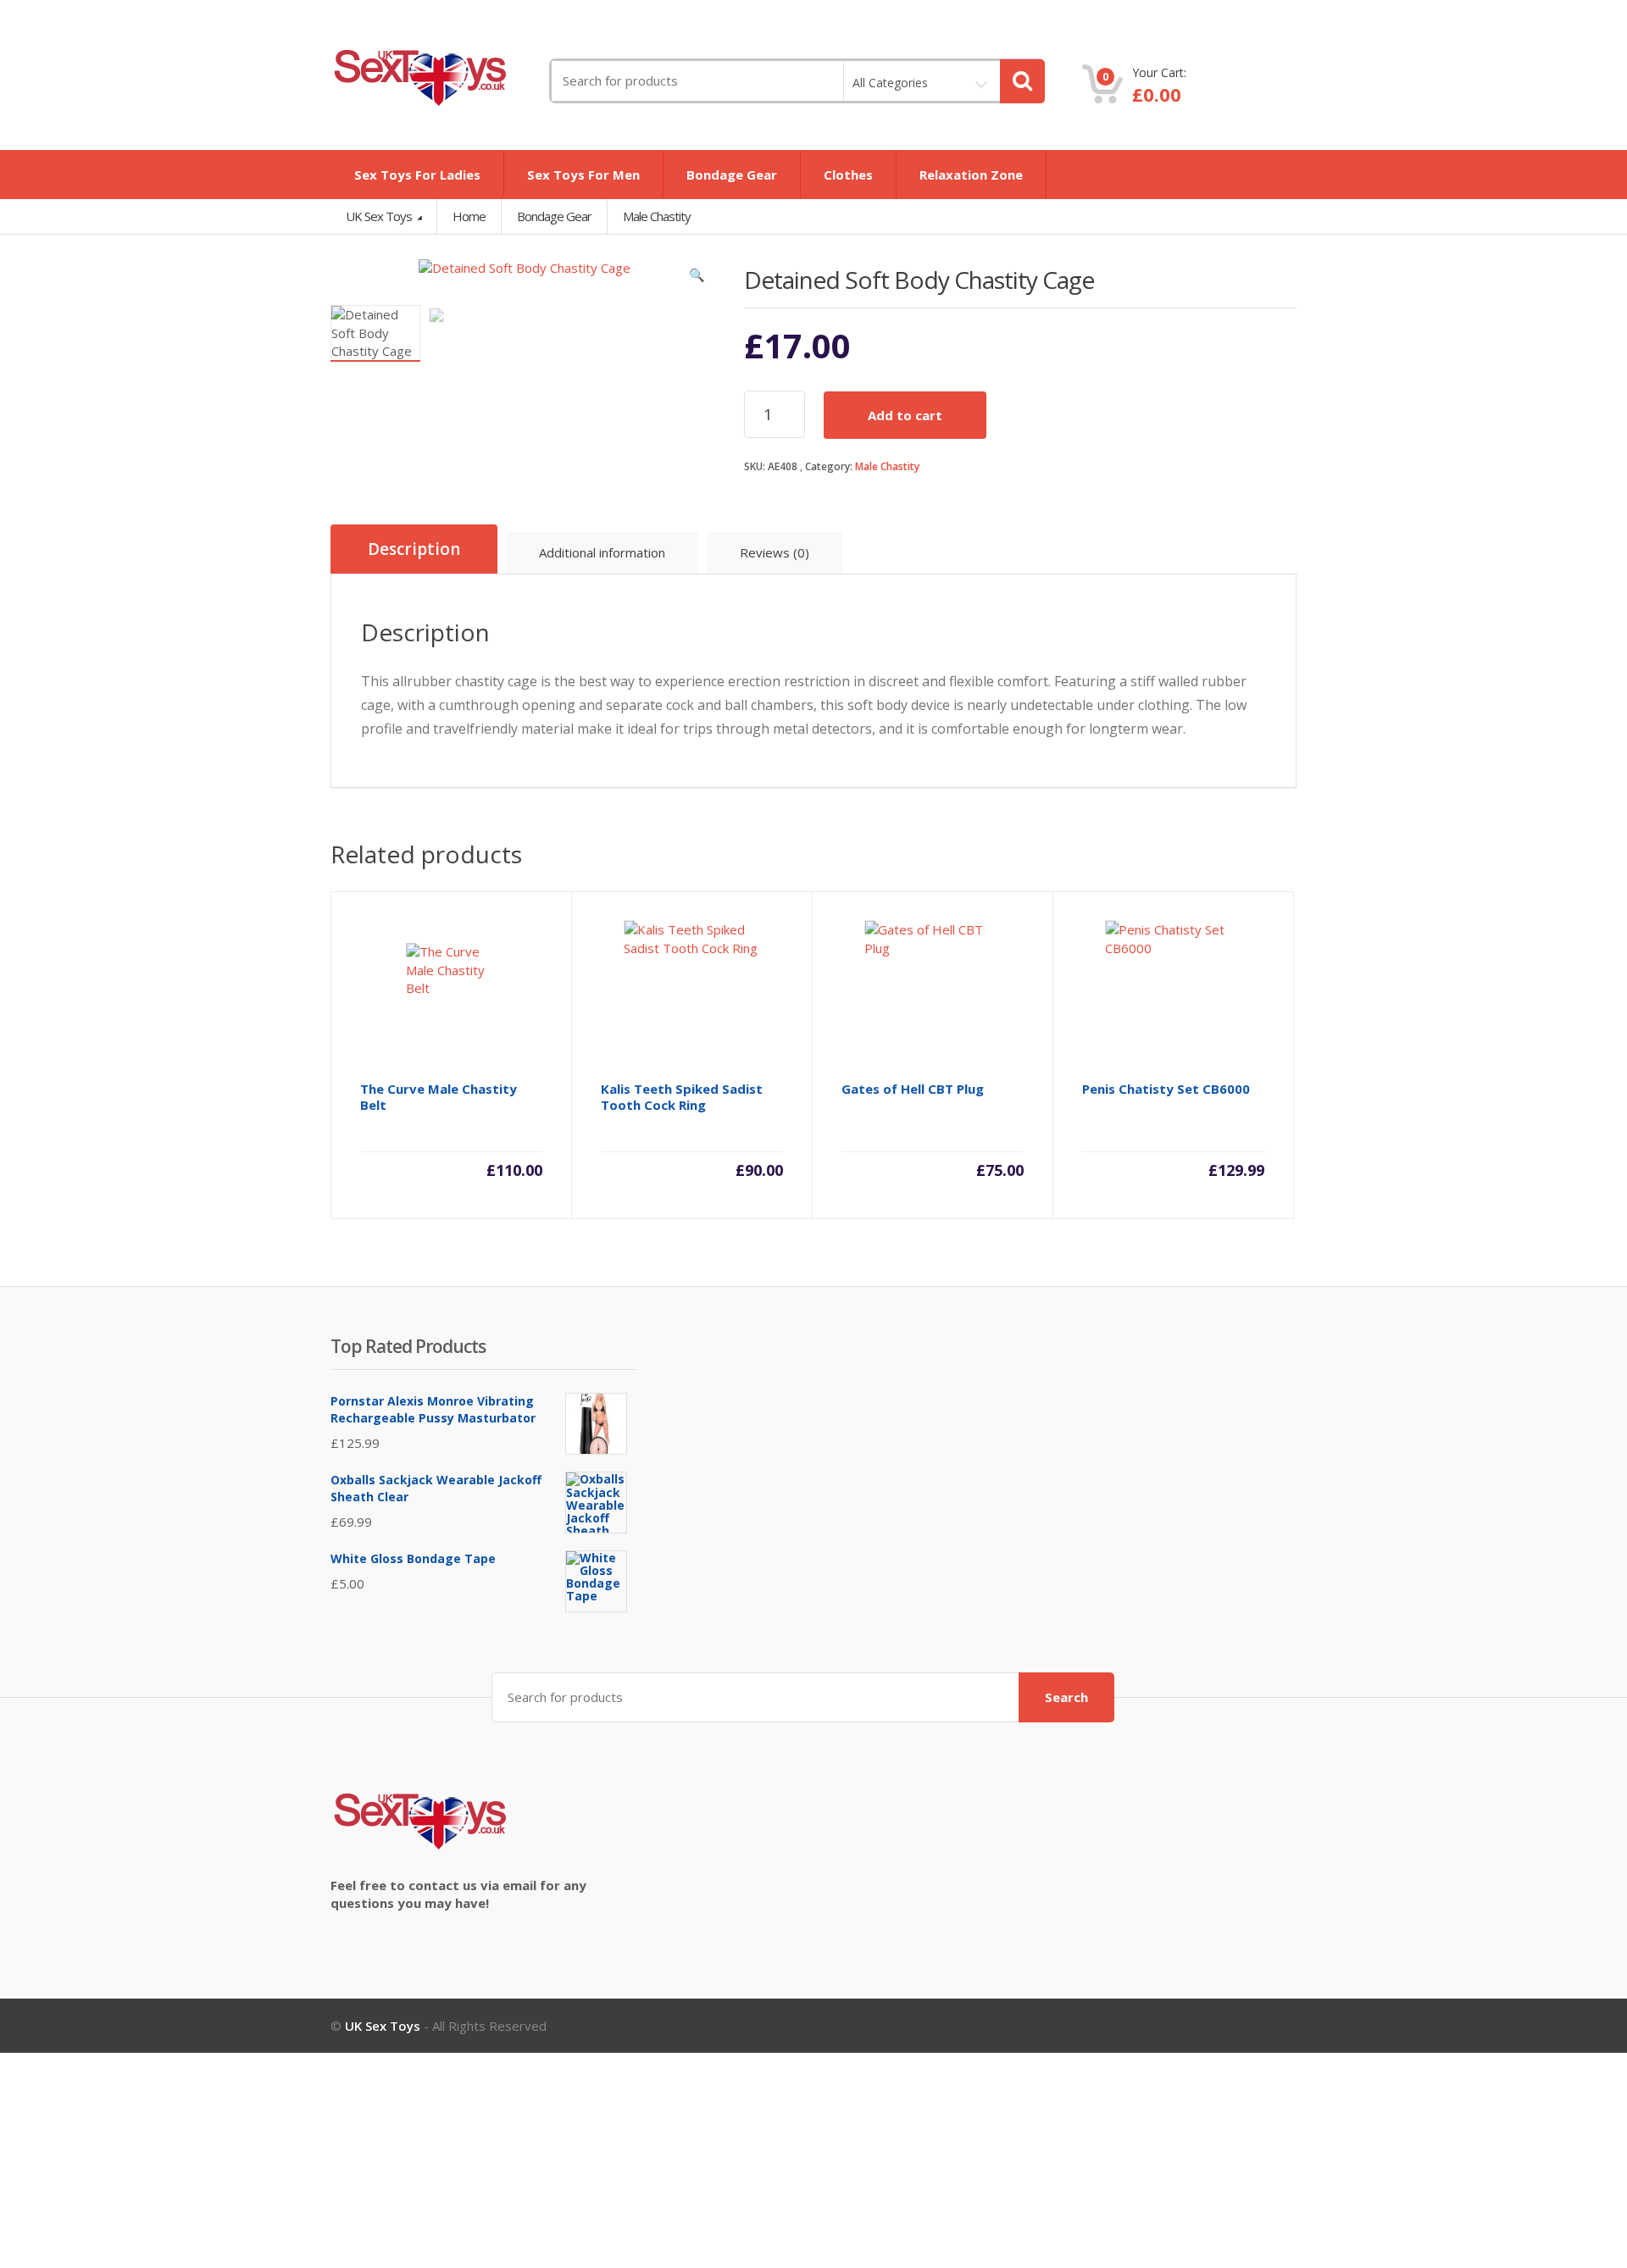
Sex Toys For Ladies (417, 175)
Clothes (848, 175)
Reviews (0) (775, 552)
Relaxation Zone (971, 175)
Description (414, 549)
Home (469, 216)
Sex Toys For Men (583, 175)
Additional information (602, 552)
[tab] (414, 549)
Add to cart (905, 415)
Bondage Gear (732, 175)
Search (1066, 1697)
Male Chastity (887, 466)
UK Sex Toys (380, 216)
